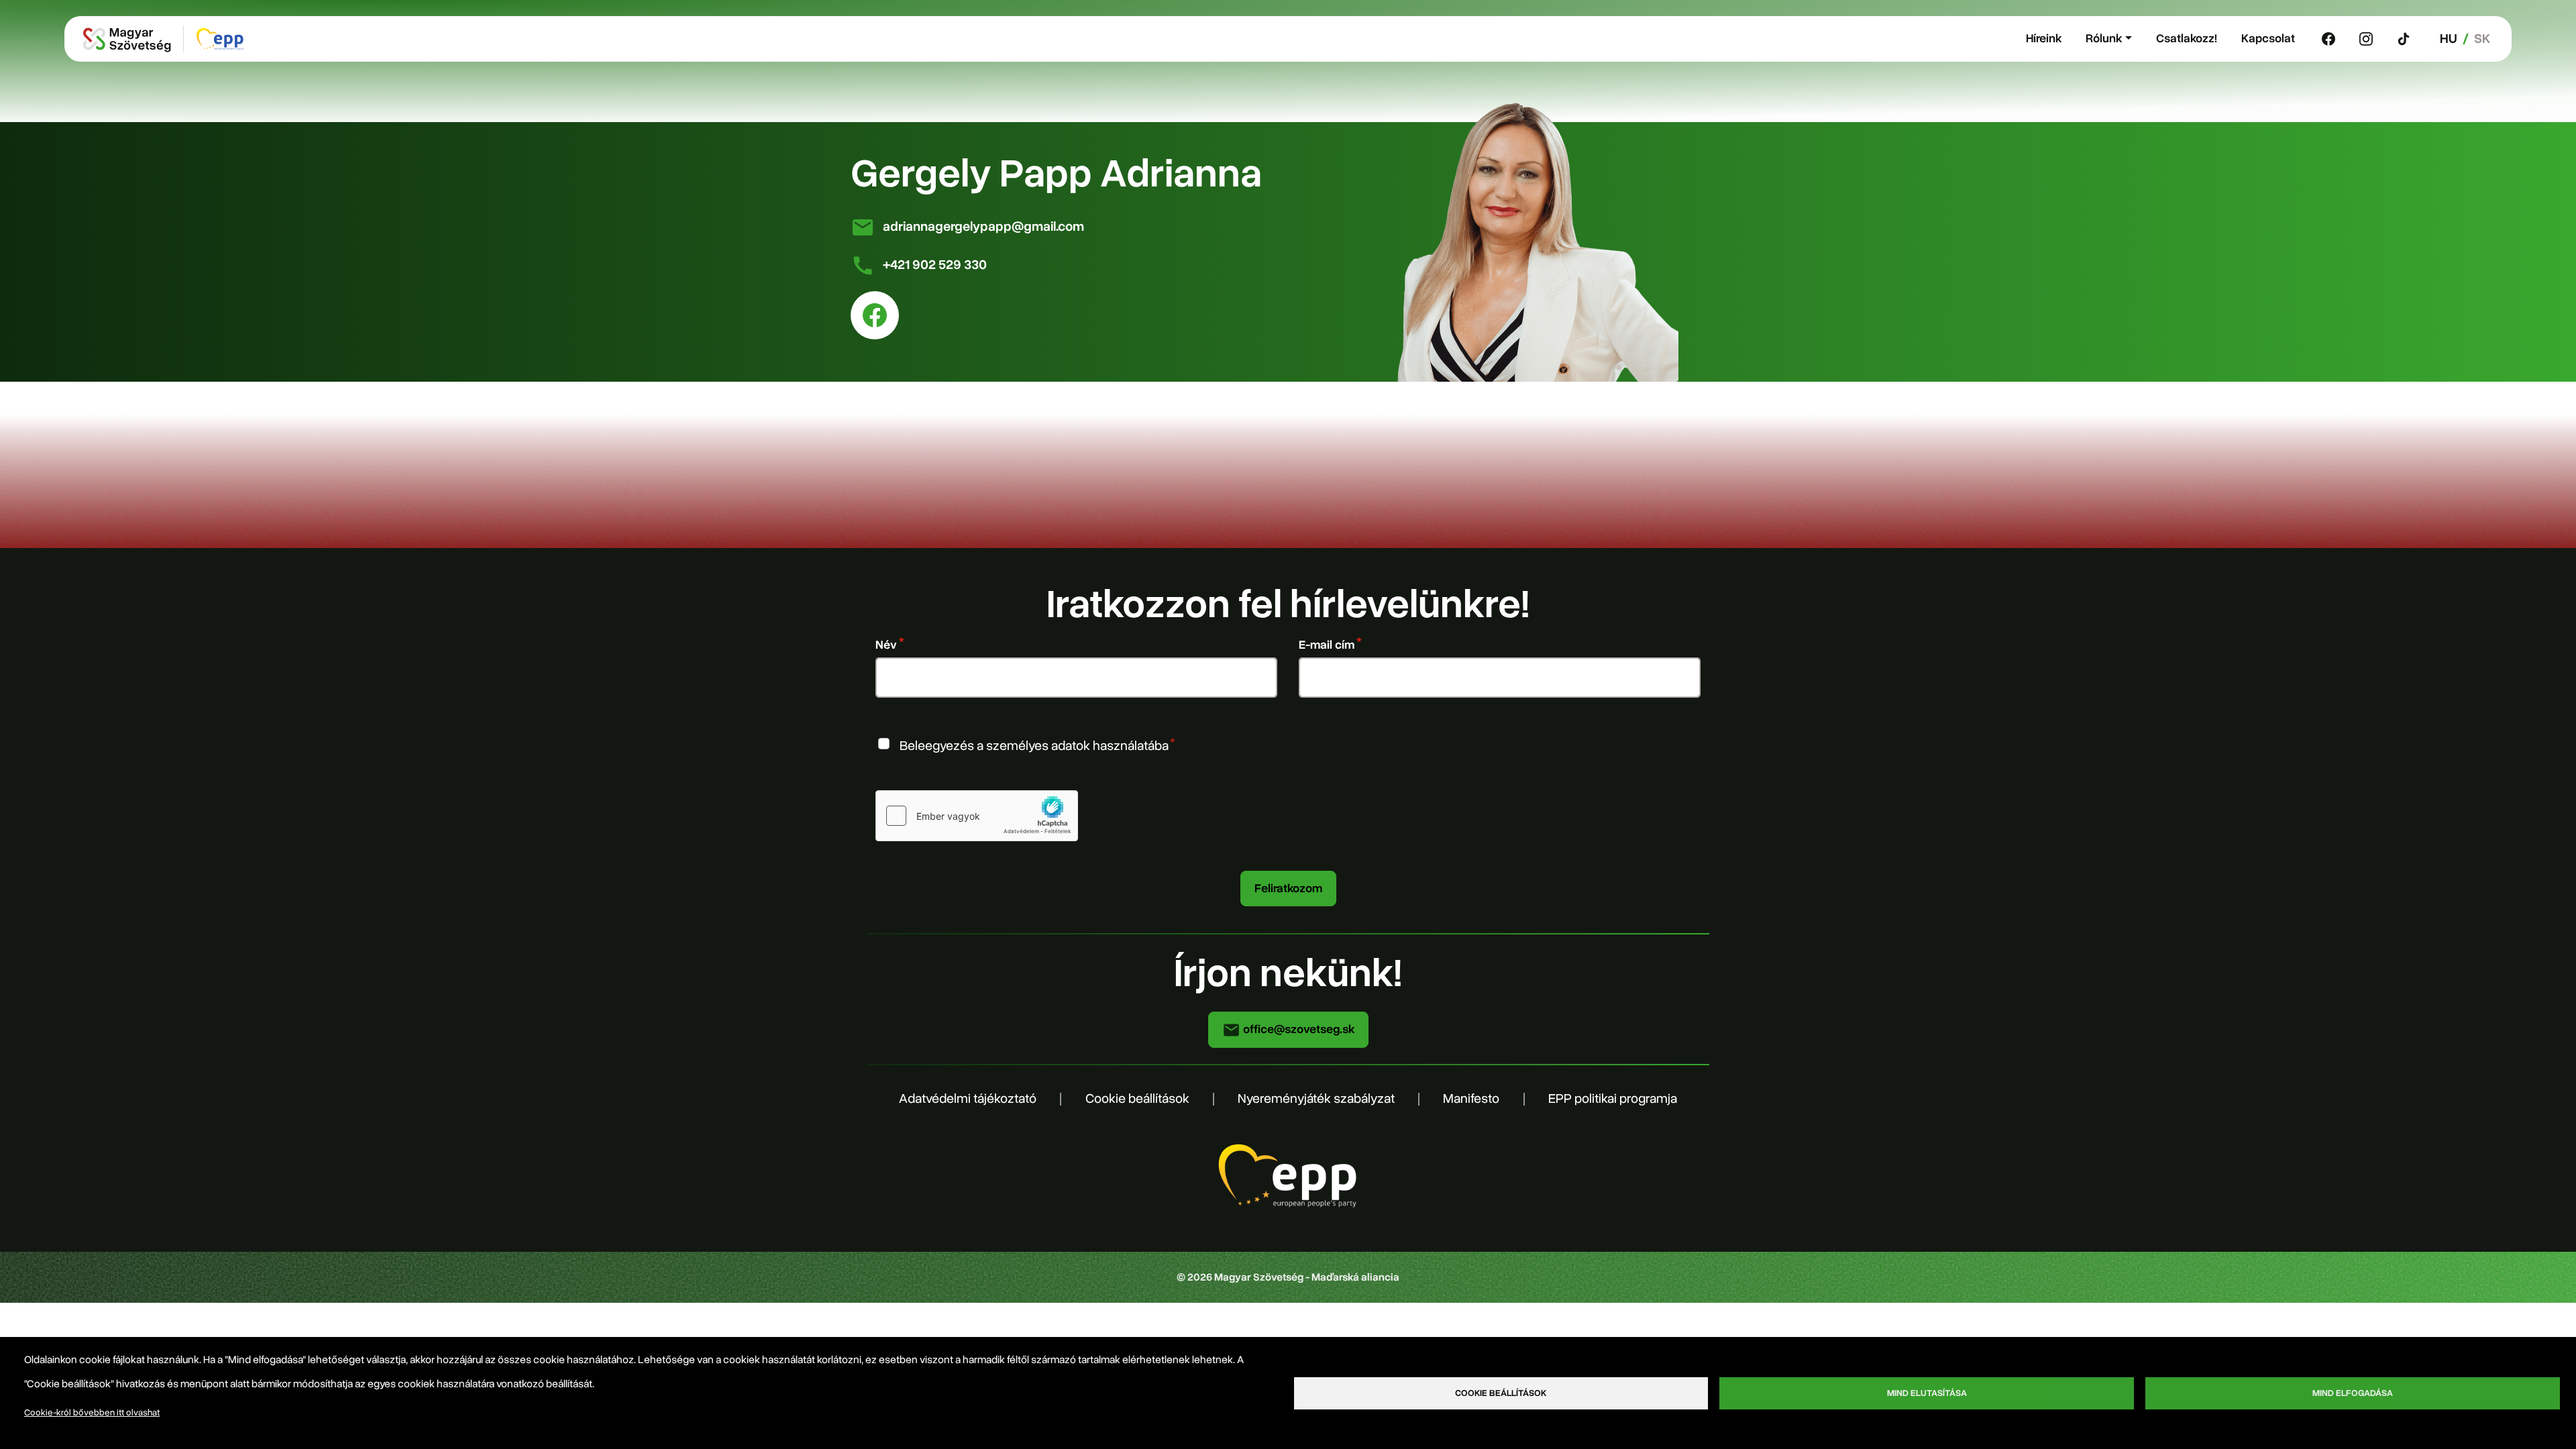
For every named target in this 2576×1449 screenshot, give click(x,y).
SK (2482, 39)
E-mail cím (1327, 645)
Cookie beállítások (1137, 1098)
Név (886, 645)
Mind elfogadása (2353, 1393)
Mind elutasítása (1927, 1393)
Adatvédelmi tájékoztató (968, 1098)
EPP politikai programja (1613, 1098)
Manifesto (1471, 1098)
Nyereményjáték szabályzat (1316, 1098)
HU (2449, 39)
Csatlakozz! (2187, 38)
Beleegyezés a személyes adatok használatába (1034, 746)
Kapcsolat (2268, 38)
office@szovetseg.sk (1297, 1029)
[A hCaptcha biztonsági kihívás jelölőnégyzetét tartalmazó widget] (977, 816)
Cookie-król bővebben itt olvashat (92, 1412)
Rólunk (2104, 38)
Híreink (2044, 38)
